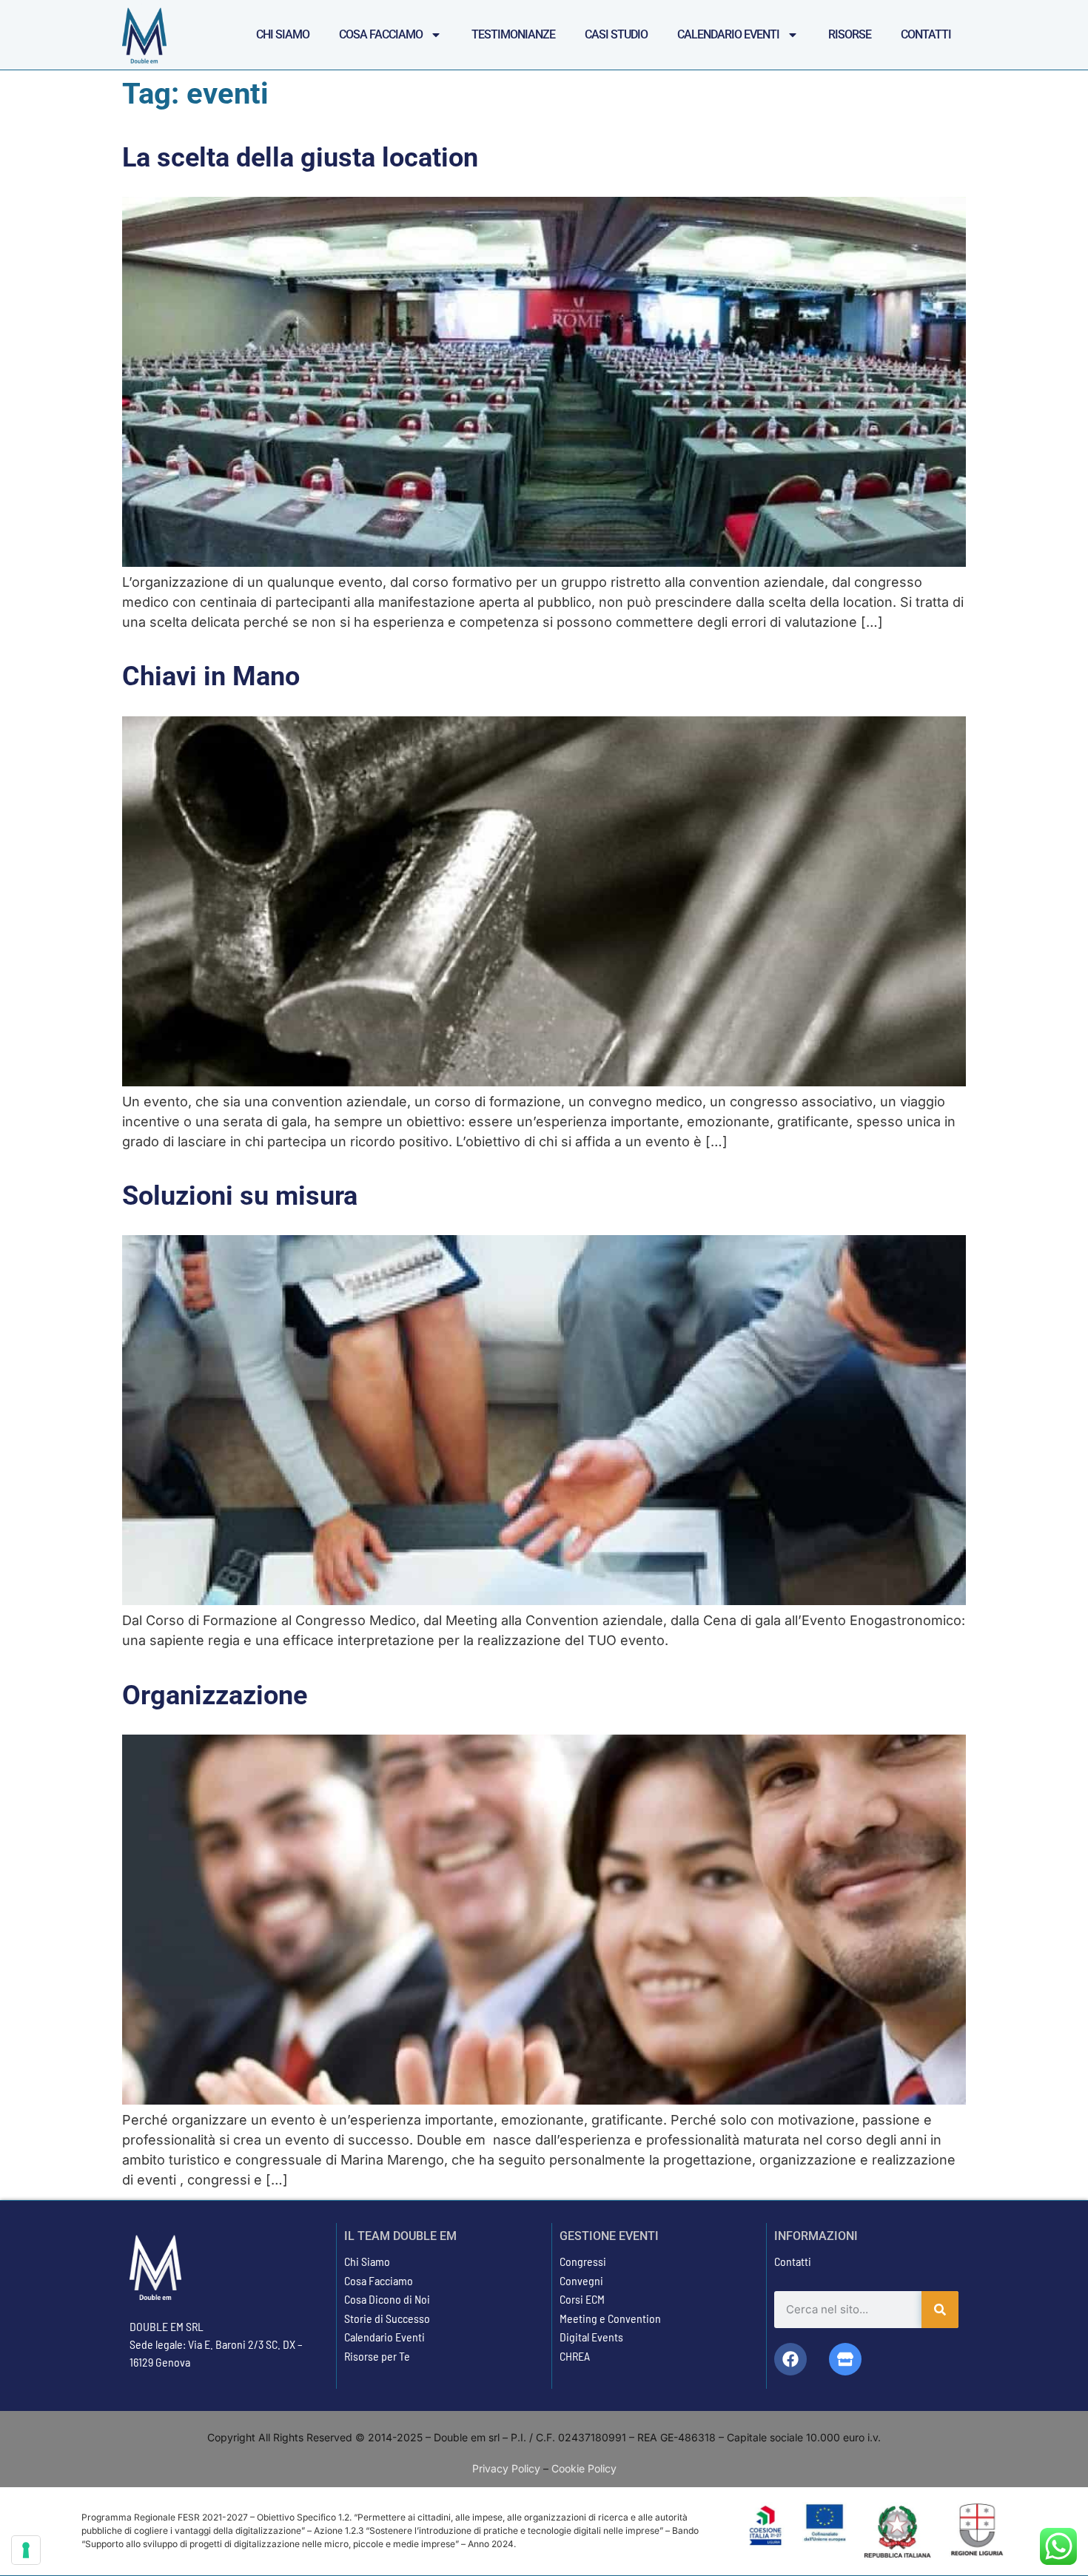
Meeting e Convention (610, 2318)
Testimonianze (513, 34)
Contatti (926, 34)
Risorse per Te (377, 2356)
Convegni (581, 2280)
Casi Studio (616, 34)
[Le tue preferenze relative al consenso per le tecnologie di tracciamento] (26, 2550)
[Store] (845, 2359)
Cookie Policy (584, 2468)
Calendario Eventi (728, 34)
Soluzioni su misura (240, 1196)
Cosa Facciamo (381, 34)
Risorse (850, 34)
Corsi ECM (582, 2299)
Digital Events (591, 2337)
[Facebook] (790, 2359)
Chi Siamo (283, 34)
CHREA (575, 2356)
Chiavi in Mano (211, 676)
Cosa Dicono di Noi (387, 2299)
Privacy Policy (506, 2468)
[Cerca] (940, 2310)
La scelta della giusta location (300, 158)
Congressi (583, 2261)
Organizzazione (215, 1695)
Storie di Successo (387, 2318)
